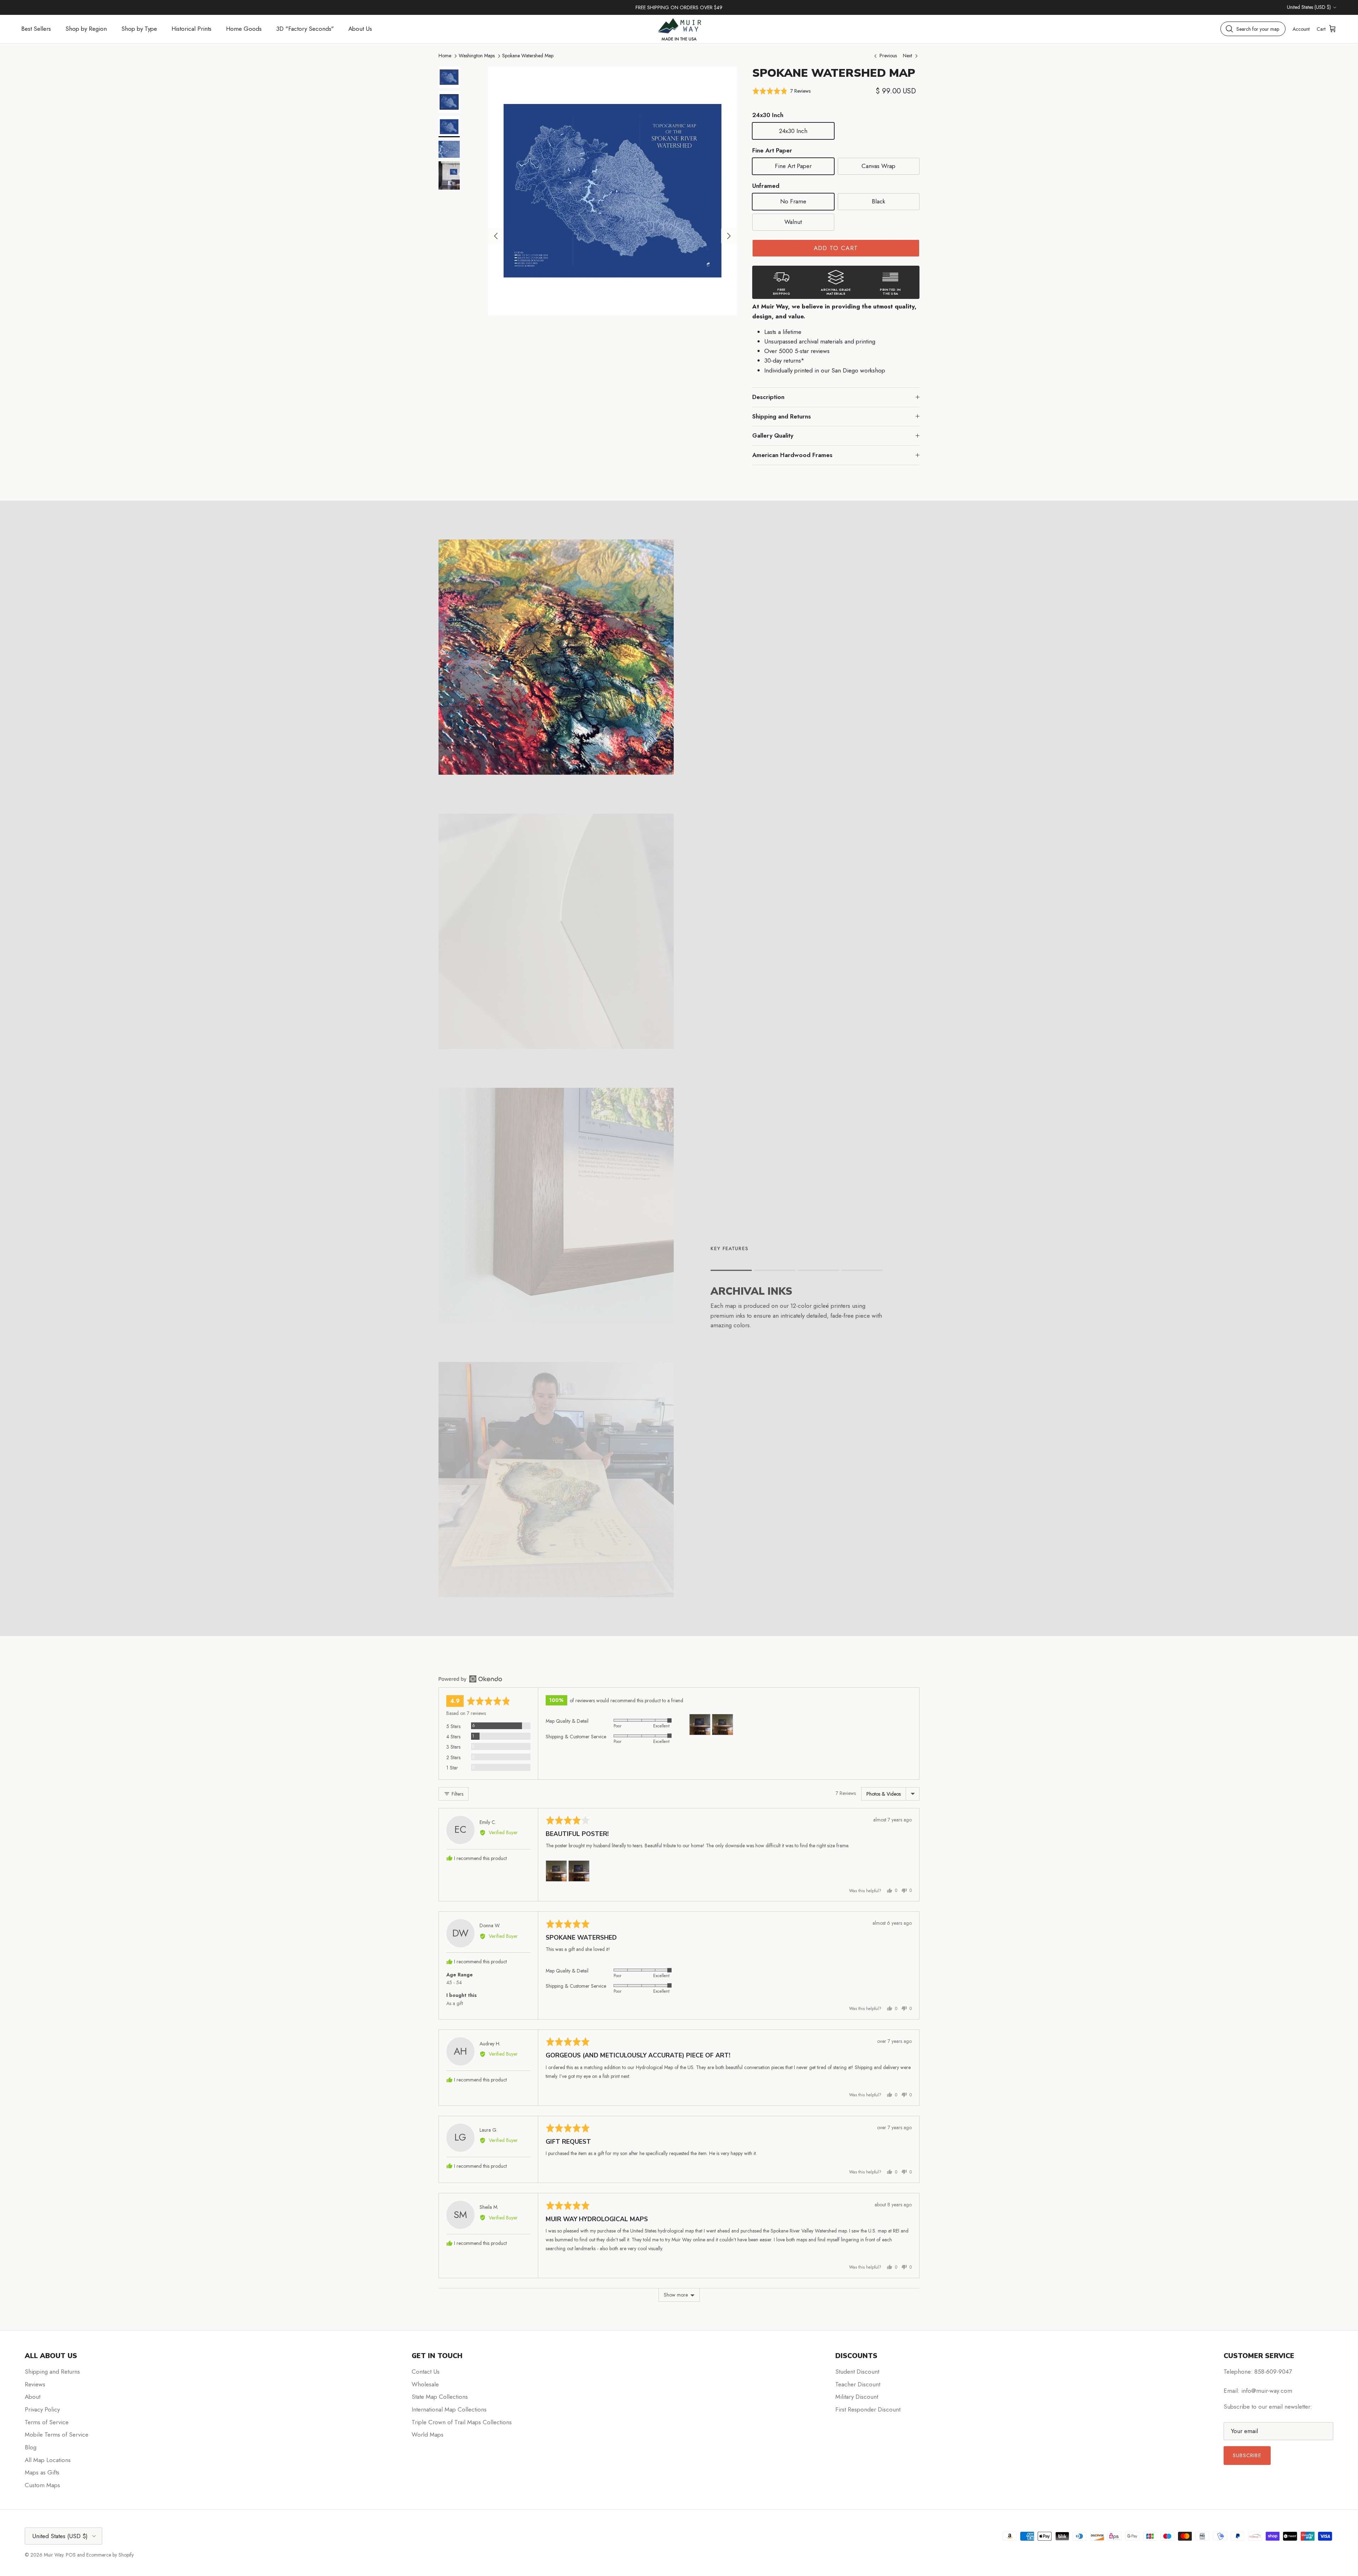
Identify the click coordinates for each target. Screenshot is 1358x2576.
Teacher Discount (858, 2384)
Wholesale (425, 2384)
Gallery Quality (773, 435)
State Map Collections (440, 2397)
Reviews (35, 2384)
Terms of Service (47, 2422)
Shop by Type (139, 29)
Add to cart (836, 248)
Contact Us (426, 2372)
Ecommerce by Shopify (110, 2555)
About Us (360, 29)
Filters (457, 1794)
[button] (781, 91)
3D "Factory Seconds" (305, 29)
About (33, 2397)
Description (768, 397)
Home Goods (244, 29)
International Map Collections (449, 2409)
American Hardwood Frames (792, 455)
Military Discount (857, 2397)
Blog (31, 2447)
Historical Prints (191, 29)
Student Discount (857, 2372)
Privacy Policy (42, 2409)
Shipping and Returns (782, 416)
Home (445, 56)
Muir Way (54, 2555)
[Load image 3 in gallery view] (612, 191)
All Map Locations (48, 2460)
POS (71, 2555)
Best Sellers (36, 29)
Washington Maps (477, 56)
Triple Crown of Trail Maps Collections (462, 2422)
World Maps (428, 2435)
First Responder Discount (868, 2409)
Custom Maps (42, 2485)
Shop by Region (86, 29)
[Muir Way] (679, 29)
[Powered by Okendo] (470, 1679)
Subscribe (1247, 2455)
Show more (676, 2295)
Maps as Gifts (42, 2472)
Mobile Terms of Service (57, 2435)
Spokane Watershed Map (528, 56)
